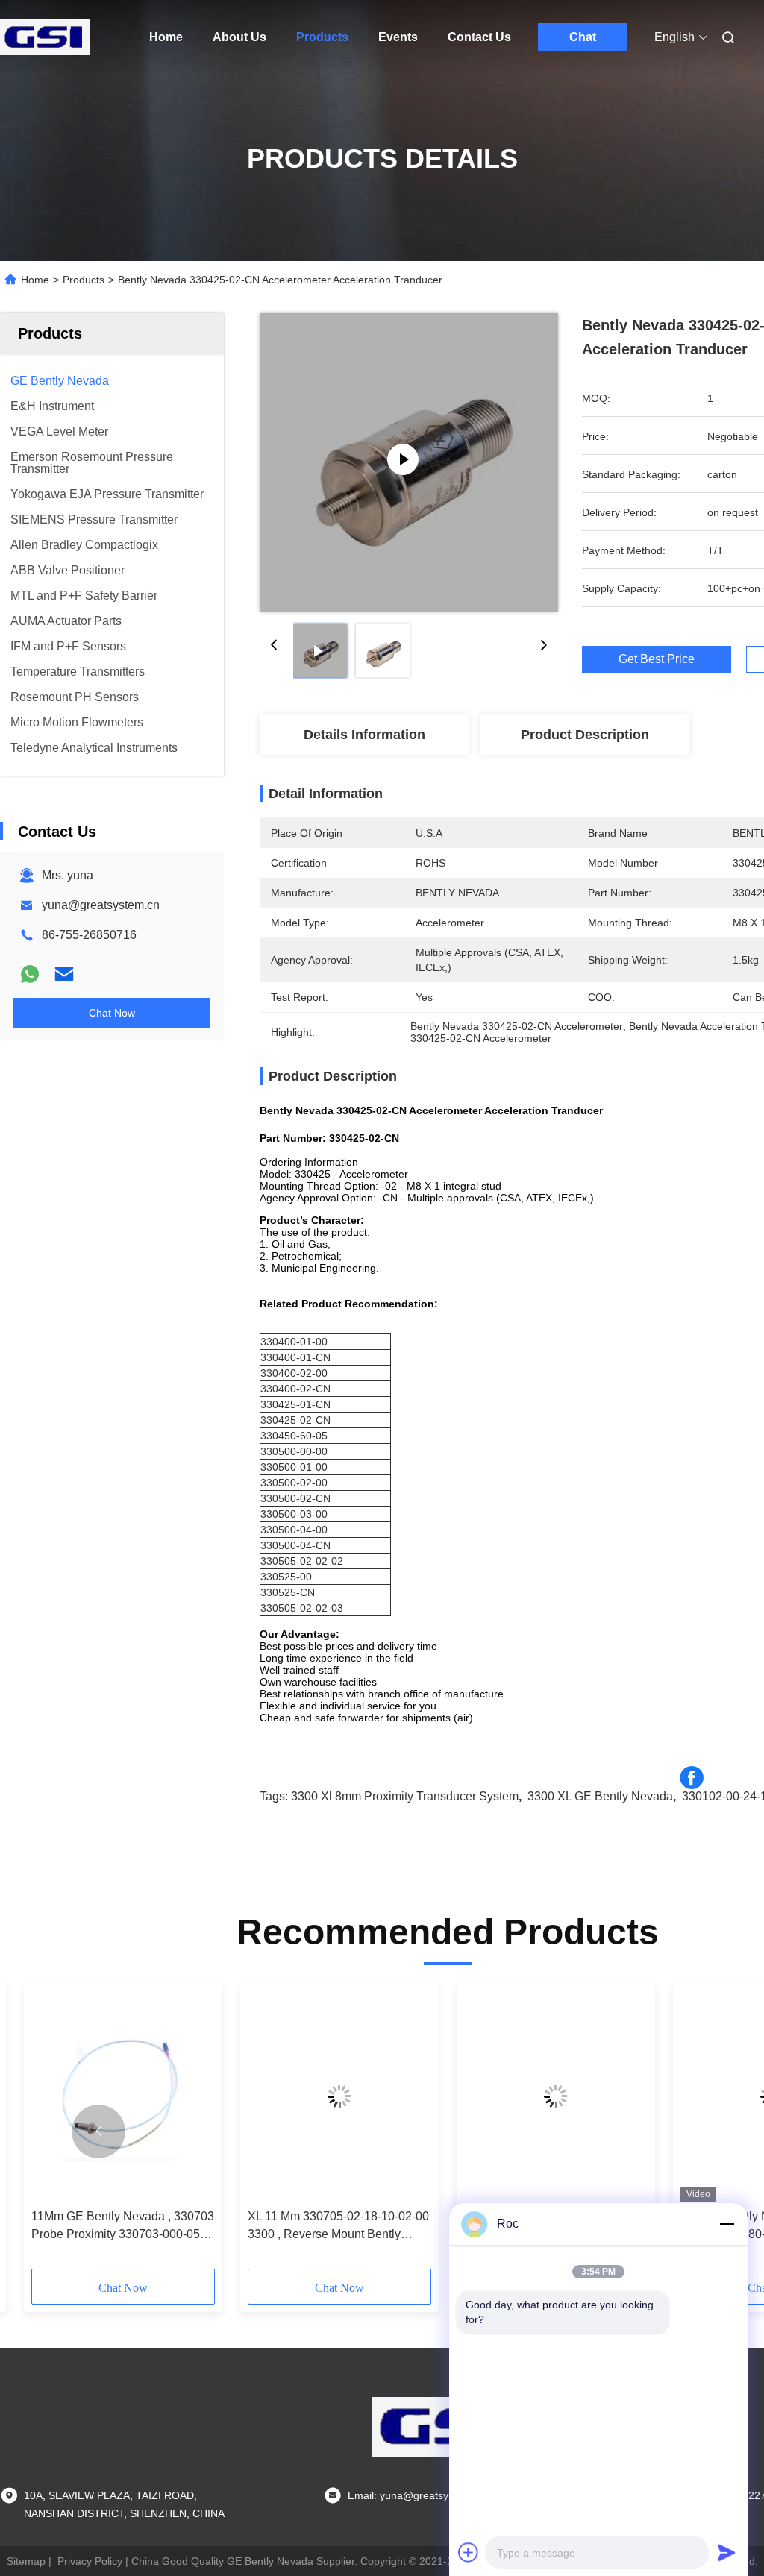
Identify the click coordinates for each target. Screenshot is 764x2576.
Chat (583, 37)
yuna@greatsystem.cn (101, 905)
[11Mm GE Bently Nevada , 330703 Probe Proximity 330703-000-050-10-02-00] (123, 2096)
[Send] (727, 2552)
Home (166, 37)
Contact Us (479, 37)
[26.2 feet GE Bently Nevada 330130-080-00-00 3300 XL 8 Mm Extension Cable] (556, 2096)
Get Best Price (657, 659)
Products (322, 37)
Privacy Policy (90, 2561)
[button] (98, 2132)
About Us (239, 37)
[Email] (64, 974)
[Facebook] (692, 1778)
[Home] (45, 37)
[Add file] (469, 2552)
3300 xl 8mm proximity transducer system (405, 1796)
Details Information (364, 735)
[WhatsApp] (30, 974)
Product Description (585, 735)
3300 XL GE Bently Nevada (600, 1796)
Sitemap (26, 2561)
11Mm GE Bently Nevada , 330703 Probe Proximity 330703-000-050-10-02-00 (123, 2227)
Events (398, 37)
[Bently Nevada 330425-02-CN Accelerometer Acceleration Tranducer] (409, 462)
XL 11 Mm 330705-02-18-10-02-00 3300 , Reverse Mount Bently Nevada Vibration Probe (338, 2227)
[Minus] (727, 2224)
